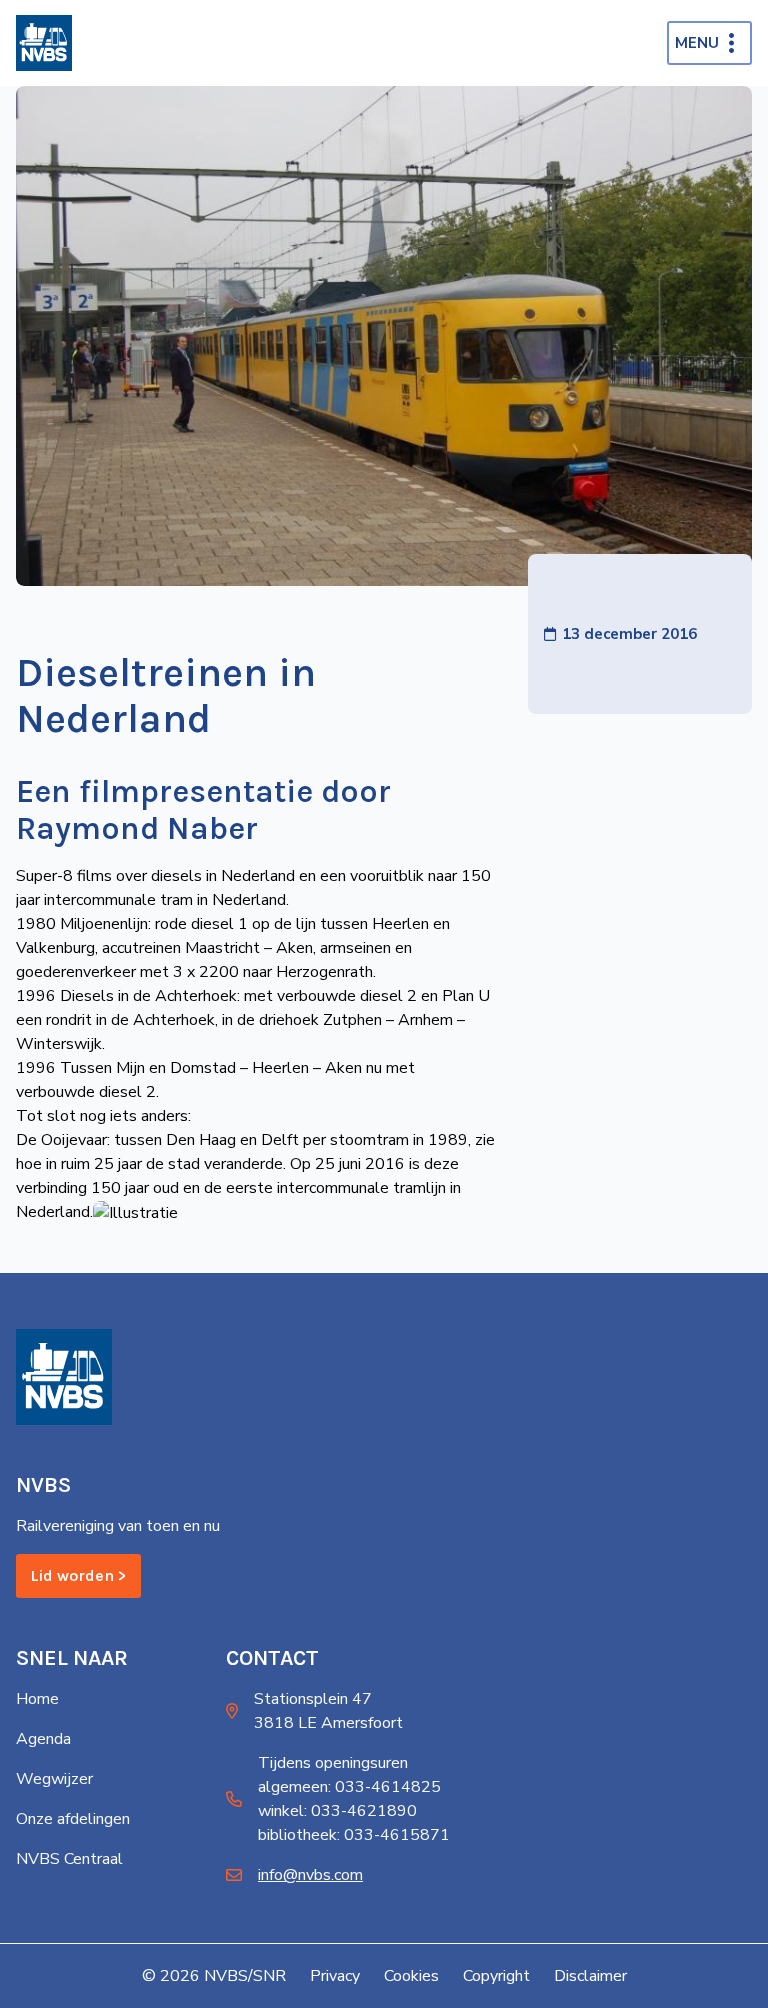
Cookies (411, 1976)
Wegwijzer (54, 1779)
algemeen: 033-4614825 (349, 1787)
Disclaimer (590, 1976)
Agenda (43, 1739)
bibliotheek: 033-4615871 (354, 1835)
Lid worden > (78, 1575)
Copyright (496, 1976)
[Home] (44, 43)
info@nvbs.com (310, 1875)
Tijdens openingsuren (333, 1763)
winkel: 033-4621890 (337, 1811)
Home (37, 1699)
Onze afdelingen (73, 1819)
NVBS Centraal (69, 1859)
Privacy (335, 1976)
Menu (697, 43)
